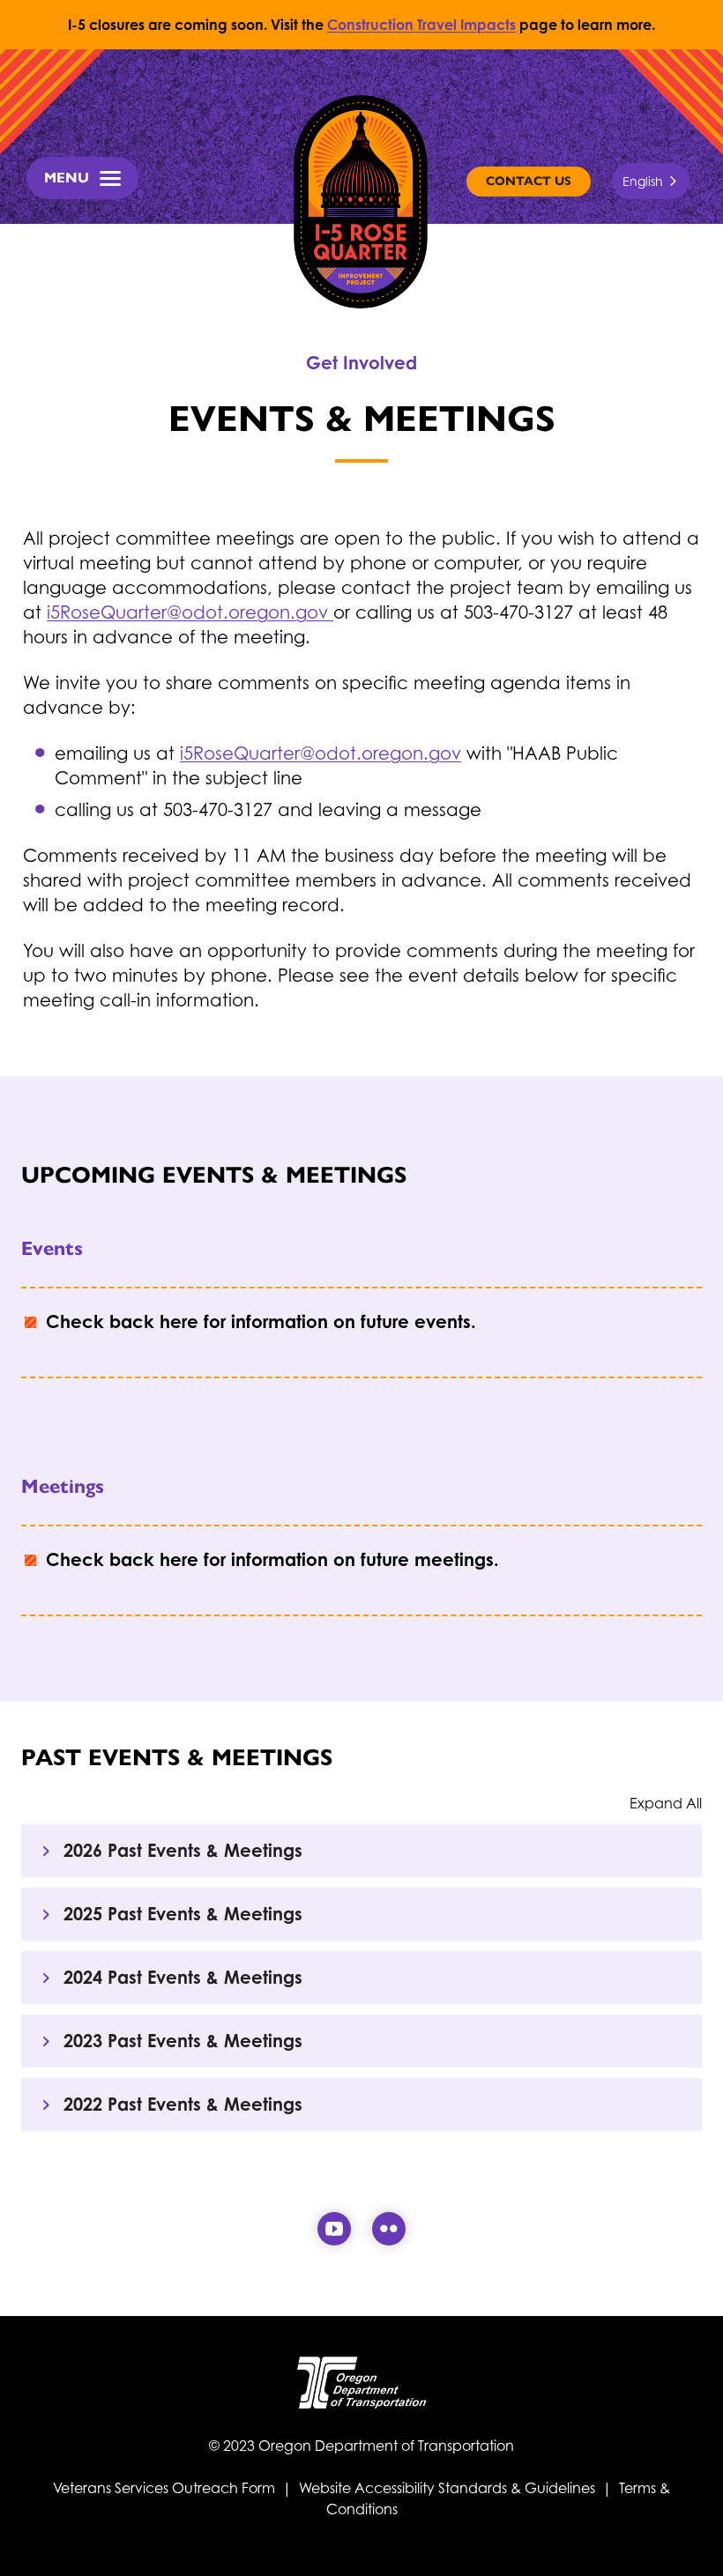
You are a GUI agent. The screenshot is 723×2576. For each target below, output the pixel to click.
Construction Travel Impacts (421, 25)
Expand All (666, 1803)
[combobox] (651, 181)
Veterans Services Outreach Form (166, 2488)
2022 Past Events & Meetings (183, 2104)
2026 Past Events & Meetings (183, 1850)
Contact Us (529, 181)
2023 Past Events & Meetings (183, 2041)
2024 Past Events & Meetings (183, 1977)
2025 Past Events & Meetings (183, 1914)
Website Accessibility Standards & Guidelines (447, 2488)
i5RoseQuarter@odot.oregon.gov (190, 612)
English (643, 181)
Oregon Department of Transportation (386, 2446)
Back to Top (695, 2541)
